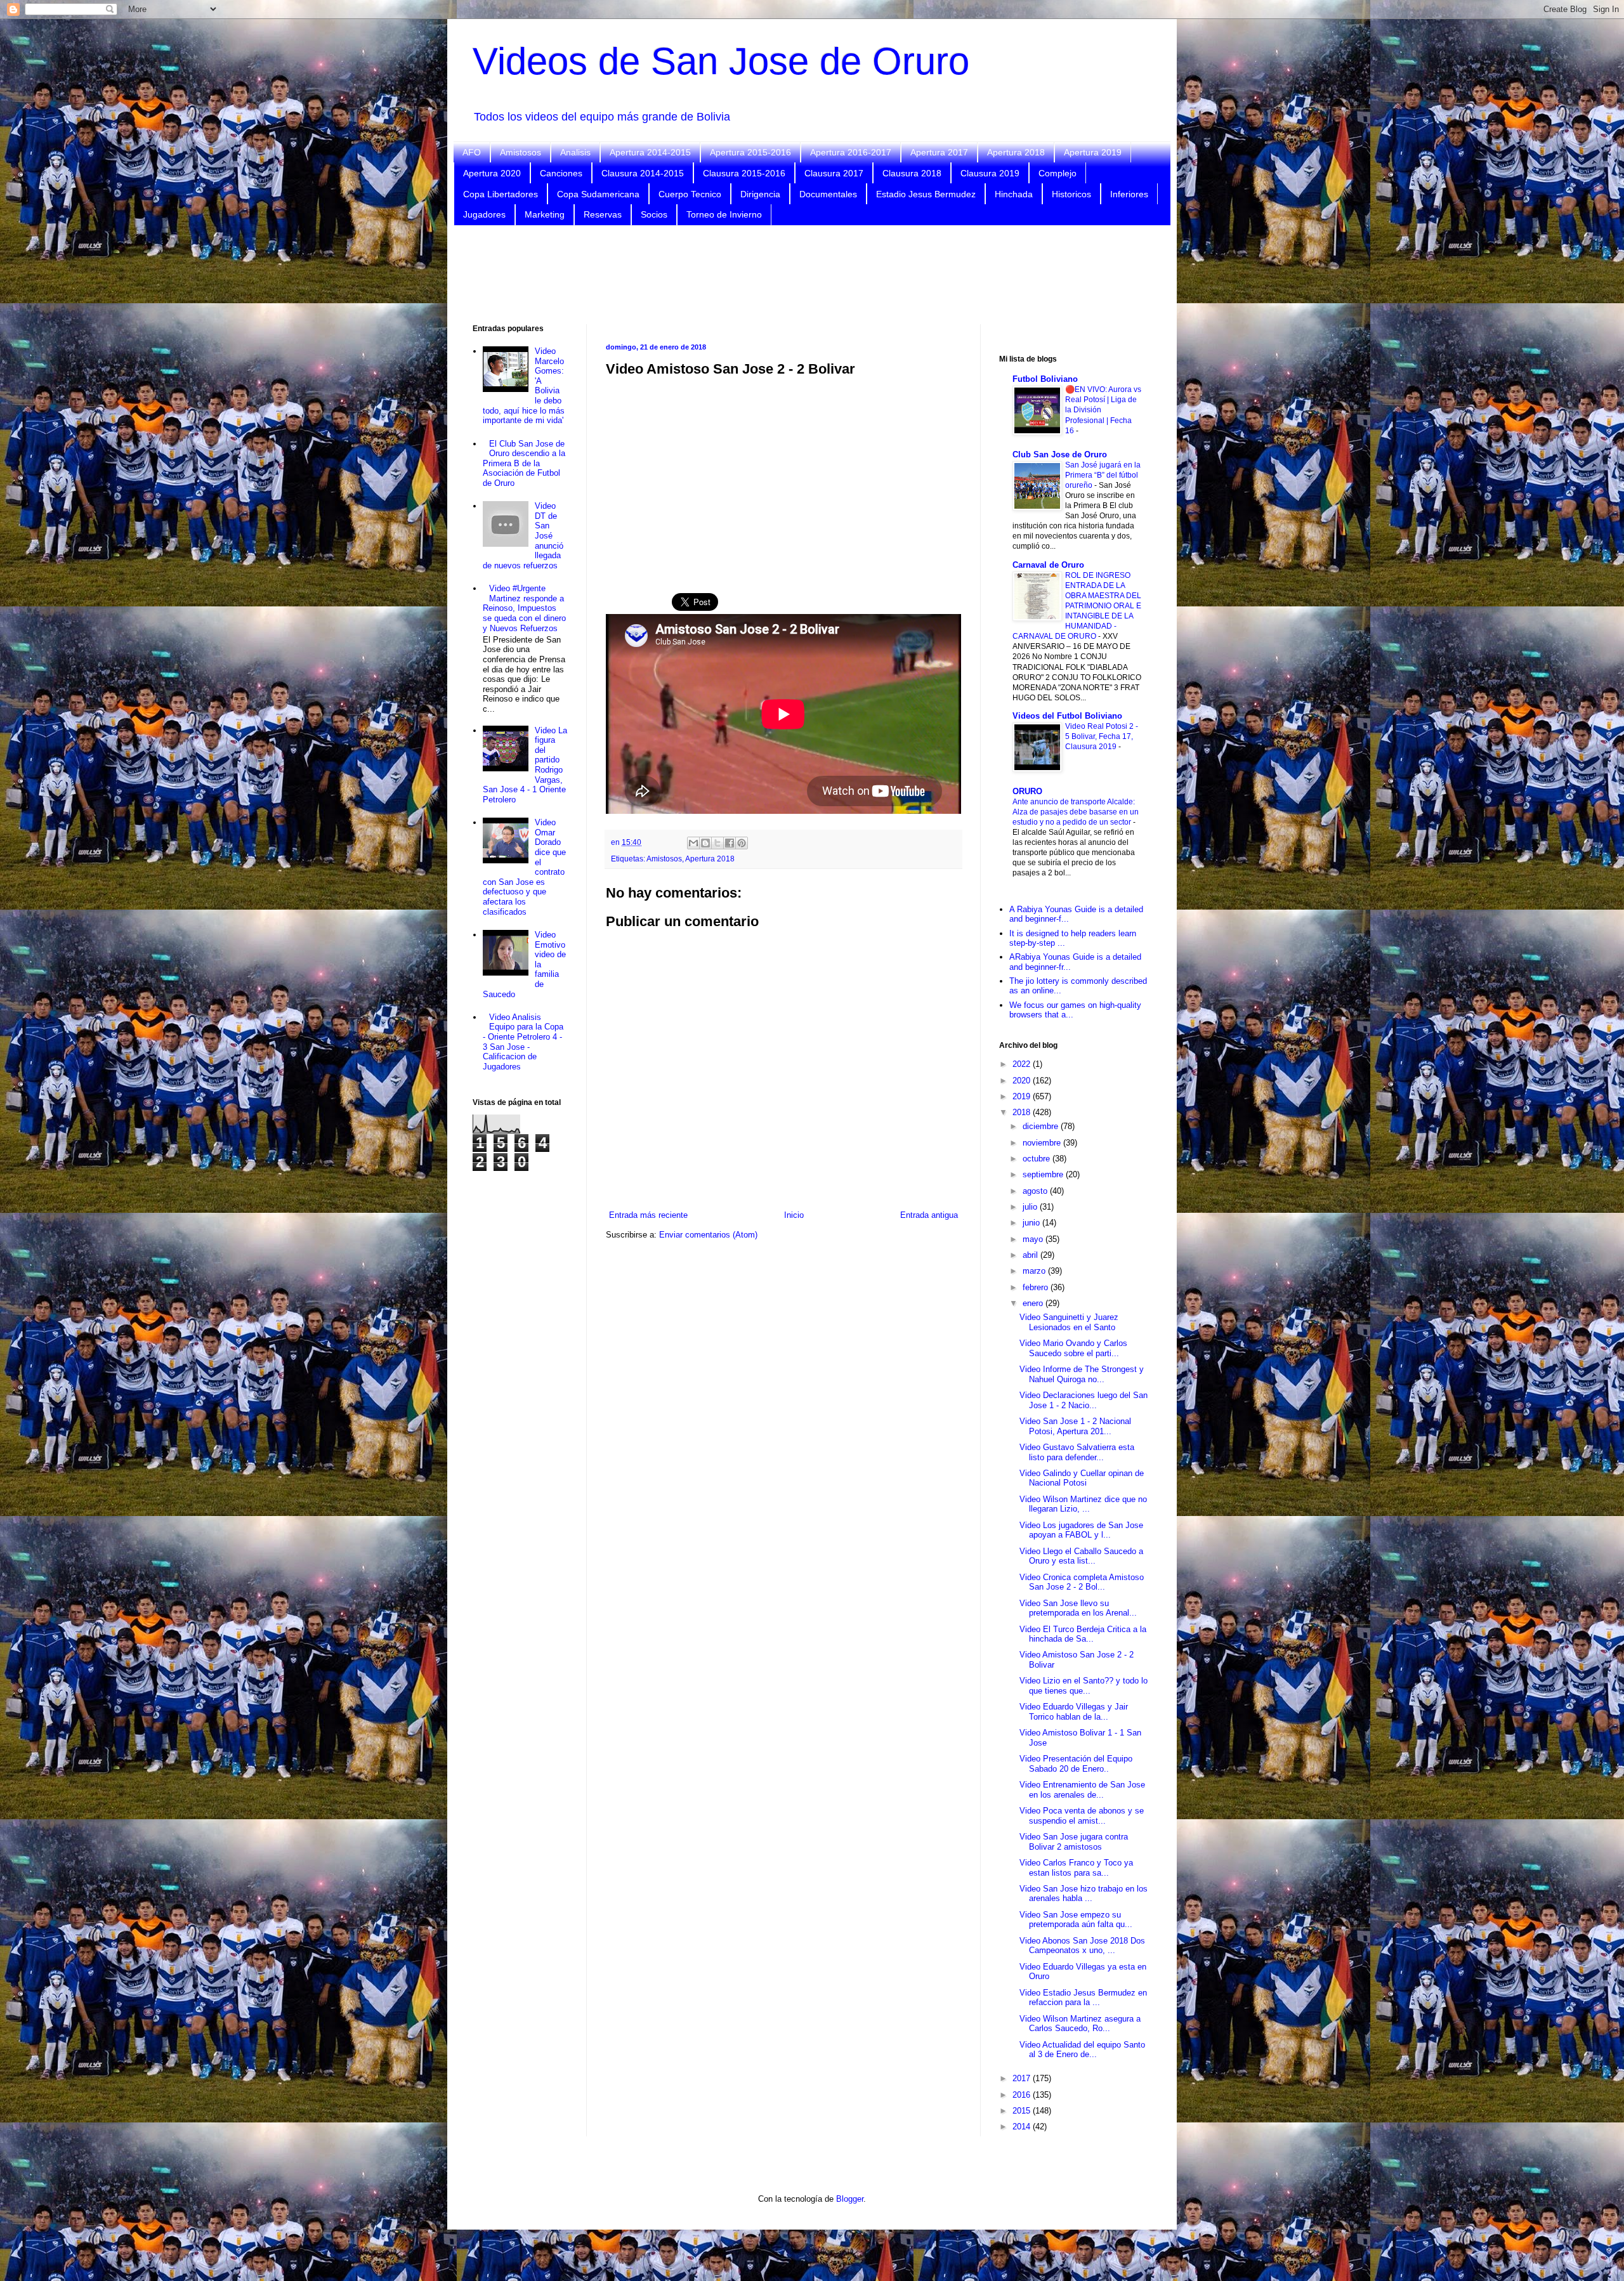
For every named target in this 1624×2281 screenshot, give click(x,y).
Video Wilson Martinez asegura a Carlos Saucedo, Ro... (1080, 2024)
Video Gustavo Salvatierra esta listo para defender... (1077, 1452)
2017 (1023, 2078)
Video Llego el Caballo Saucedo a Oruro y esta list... (1081, 1556)
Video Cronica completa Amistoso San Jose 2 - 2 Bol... (1082, 1582)
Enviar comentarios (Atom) (708, 1235)
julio (1031, 1207)
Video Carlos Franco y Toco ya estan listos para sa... (1076, 1868)
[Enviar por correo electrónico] (693, 843)
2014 (1023, 2127)
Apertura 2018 (1016, 152)
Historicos (1071, 194)
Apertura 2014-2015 (650, 152)
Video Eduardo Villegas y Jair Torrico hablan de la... (1074, 1712)
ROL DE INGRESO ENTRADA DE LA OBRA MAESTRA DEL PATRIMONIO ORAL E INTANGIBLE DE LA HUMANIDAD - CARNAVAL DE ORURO (1077, 606)
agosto (1036, 1191)
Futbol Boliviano (1045, 379)
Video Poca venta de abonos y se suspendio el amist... (1082, 1816)
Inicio (794, 1215)
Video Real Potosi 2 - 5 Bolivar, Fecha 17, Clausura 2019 (1102, 736)
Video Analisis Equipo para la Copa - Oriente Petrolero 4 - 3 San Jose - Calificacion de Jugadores (523, 1042)
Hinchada (1014, 194)
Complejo (1058, 173)
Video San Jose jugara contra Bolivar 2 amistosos (1074, 1842)
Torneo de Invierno (724, 214)
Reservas (603, 214)
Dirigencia (760, 194)
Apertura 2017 (939, 152)
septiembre (1044, 1174)
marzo (1035, 1271)
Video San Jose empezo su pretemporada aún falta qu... (1076, 1920)
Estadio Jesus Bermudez (926, 194)
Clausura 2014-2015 (643, 173)
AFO (472, 152)
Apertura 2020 (492, 173)
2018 (1023, 1112)
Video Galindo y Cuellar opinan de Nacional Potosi (1082, 1478)
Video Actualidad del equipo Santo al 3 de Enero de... (1082, 2050)
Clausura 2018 (912, 173)
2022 (1023, 1064)
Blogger (850, 2199)
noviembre (1043, 1143)
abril (1031, 1255)
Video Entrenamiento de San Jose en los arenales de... (1082, 1790)
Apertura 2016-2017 (851, 152)
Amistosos (521, 152)
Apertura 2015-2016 (750, 152)
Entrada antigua (929, 1215)
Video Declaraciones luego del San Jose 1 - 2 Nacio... (1084, 1400)
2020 (1023, 1081)
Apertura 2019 (1093, 152)
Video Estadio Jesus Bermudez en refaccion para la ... (1083, 1998)
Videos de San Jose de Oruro (721, 61)
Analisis (575, 152)
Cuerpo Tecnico (690, 194)
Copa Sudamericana (598, 194)
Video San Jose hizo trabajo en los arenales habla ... (1084, 1894)
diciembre (1042, 1126)
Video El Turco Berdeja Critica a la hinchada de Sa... (1083, 1634)
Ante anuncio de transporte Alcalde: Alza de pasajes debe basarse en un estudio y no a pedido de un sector (1076, 812)
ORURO (1027, 791)
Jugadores (484, 214)
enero (1034, 1303)
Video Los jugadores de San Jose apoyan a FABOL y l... (1081, 1530)
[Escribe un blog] (705, 843)
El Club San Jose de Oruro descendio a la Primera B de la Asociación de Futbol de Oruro (524, 463)
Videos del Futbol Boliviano (1067, 716)
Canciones (561, 173)
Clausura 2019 (990, 173)
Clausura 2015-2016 (744, 173)
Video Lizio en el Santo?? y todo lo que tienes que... (1084, 1686)
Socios (654, 214)
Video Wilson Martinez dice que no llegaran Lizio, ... (1083, 1504)
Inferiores (1129, 194)
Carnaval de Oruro (1048, 565)
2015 (1023, 2111)
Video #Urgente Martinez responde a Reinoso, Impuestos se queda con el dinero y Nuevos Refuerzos (524, 608)
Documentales (828, 194)
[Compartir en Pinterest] (742, 843)
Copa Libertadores (501, 194)
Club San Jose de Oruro (1060, 454)
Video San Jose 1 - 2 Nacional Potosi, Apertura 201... (1075, 1426)
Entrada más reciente (648, 1215)
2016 (1023, 2095)
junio (1032, 1223)
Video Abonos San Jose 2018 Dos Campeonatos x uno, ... (1082, 1946)
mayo (1034, 1239)
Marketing (545, 214)
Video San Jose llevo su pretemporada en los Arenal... (1078, 1608)
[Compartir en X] (717, 843)
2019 (1023, 1096)
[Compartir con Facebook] (730, 843)
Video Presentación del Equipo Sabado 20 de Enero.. (1076, 1764)
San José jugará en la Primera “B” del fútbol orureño (1103, 475)
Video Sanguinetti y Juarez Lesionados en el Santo (1069, 1322)
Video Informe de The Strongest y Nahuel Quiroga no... (1082, 1374)
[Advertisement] (812, 273)
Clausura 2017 (834, 173)
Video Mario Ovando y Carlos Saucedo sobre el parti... (1073, 1348)
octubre (1038, 1159)
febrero (1037, 1287)
